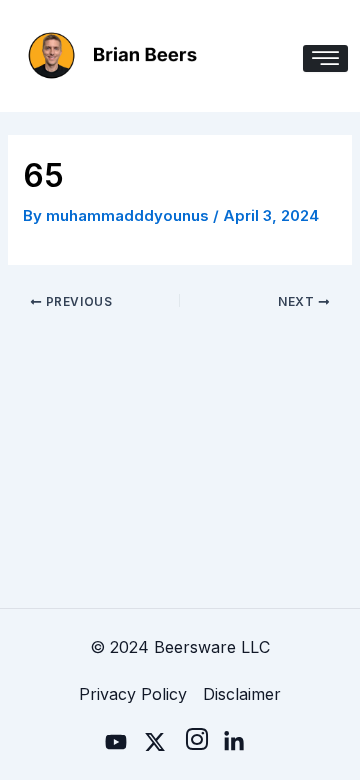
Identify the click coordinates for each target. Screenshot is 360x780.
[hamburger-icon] (325, 58)
